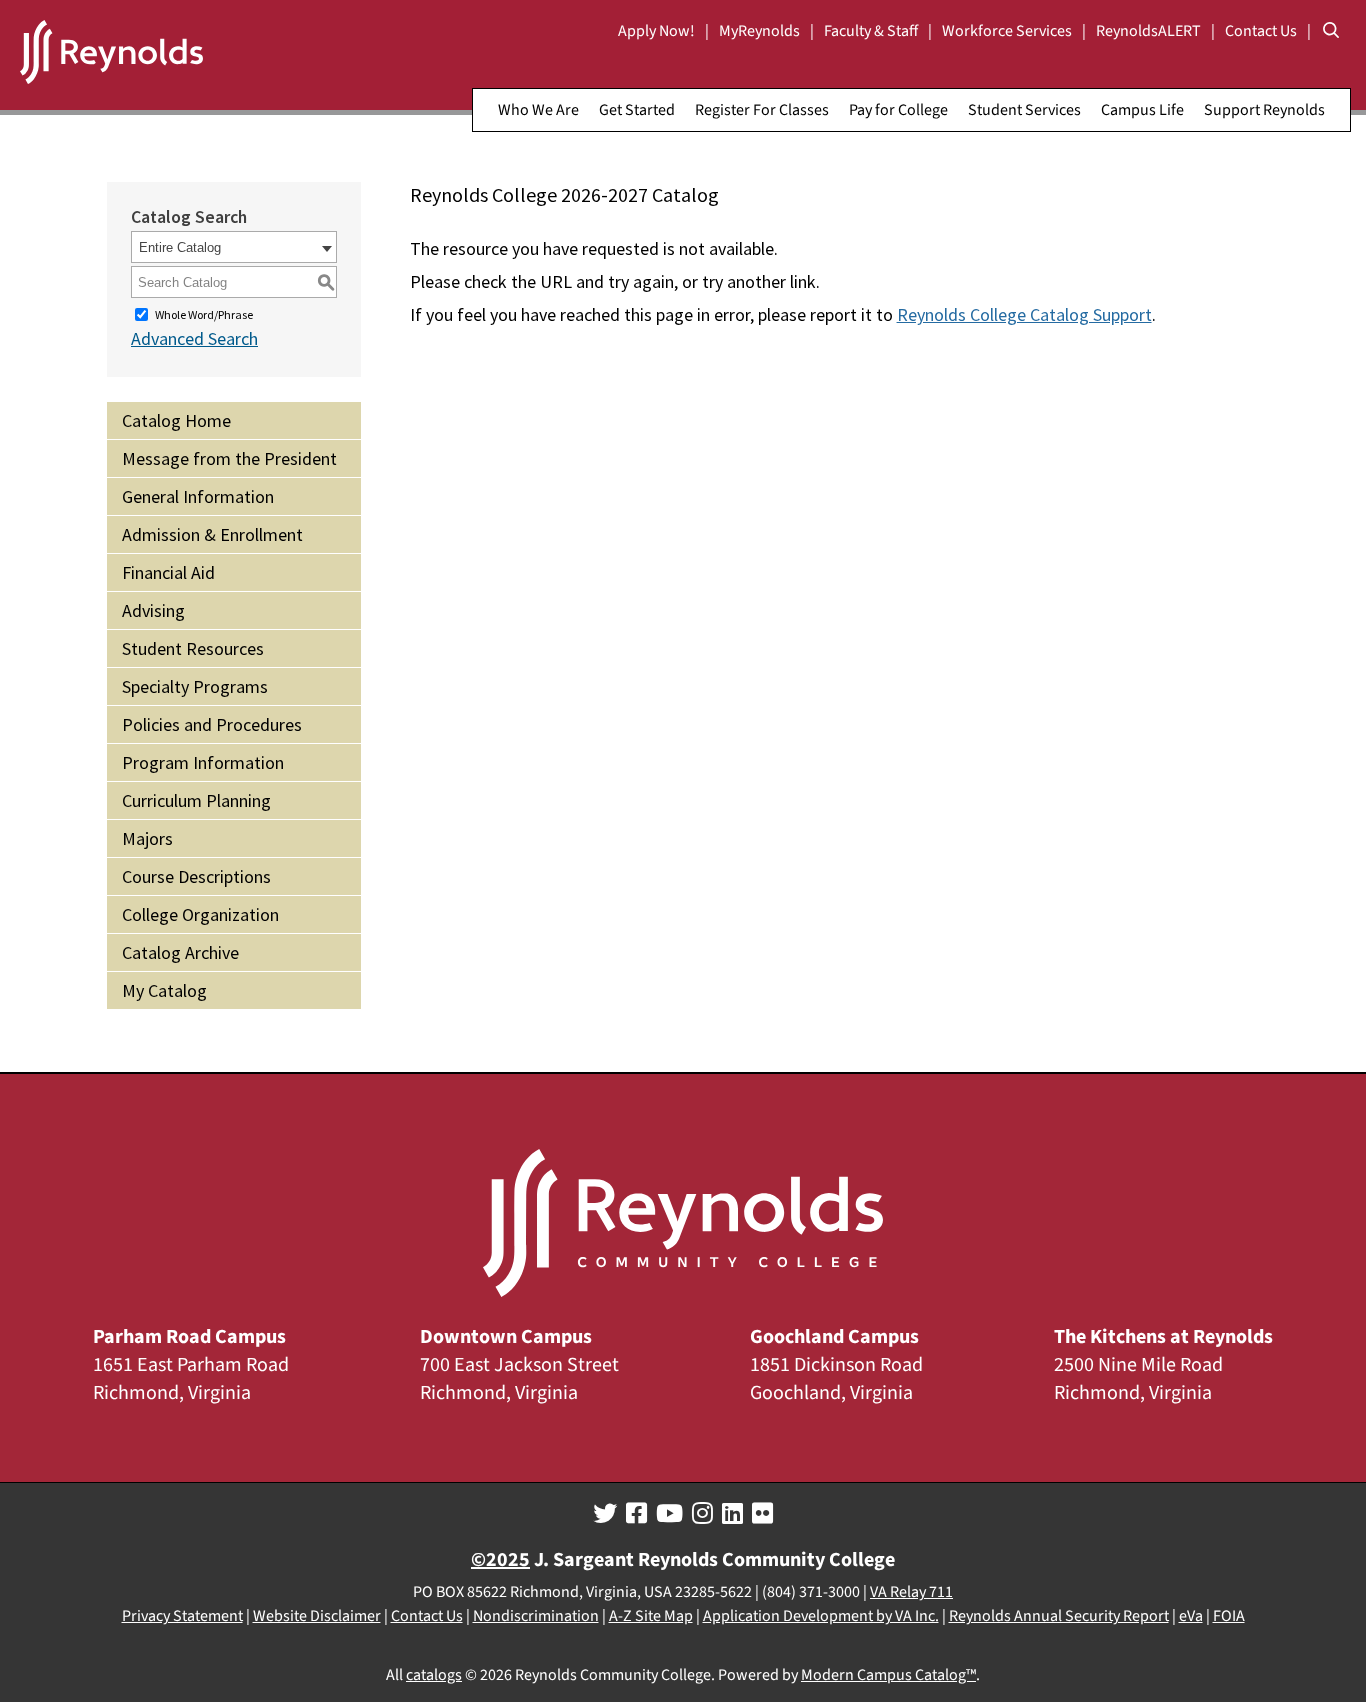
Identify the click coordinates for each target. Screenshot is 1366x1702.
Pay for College (898, 110)
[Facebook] (636, 1514)
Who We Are (538, 110)
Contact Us (1261, 31)
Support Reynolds (1264, 110)
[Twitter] (605, 1514)
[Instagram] (702, 1514)
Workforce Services (1007, 31)
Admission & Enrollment (212, 534)
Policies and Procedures (212, 724)
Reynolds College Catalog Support (1024, 314)
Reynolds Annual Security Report (1059, 1616)
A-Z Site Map (651, 1616)
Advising (153, 610)
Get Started (637, 110)
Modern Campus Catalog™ (888, 1675)
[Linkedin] (732, 1514)
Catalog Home (176, 420)
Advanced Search (194, 338)
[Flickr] (762, 1514)
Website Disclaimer (317, 1616)
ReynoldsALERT (1148, 31)
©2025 (500, 1560)
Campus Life (1142, 110)
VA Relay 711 (911, 1592)
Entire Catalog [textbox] (180, 247)
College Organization (200, 914)
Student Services (1024, 110)
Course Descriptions (196, 876)
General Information (198, 496)
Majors (147, 838)
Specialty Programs (195, 686)
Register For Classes (762, 110)
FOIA (1229, 1616)
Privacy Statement (182, 1616)
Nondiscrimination (536, 1616)
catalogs (434, 1675)
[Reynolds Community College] (111, 55)
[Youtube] (669, 1514)
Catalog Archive (180, 952)
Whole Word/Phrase (204, 314)
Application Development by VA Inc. (821, 1616)
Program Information (203, 762)
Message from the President (229, 458)
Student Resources (193, 648)
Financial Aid (168, 572)
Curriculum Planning (196, 800)
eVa (1191, 1616)
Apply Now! (656, 31)
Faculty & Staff (871, 31)
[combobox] (234, 247)
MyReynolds (759, 31)
